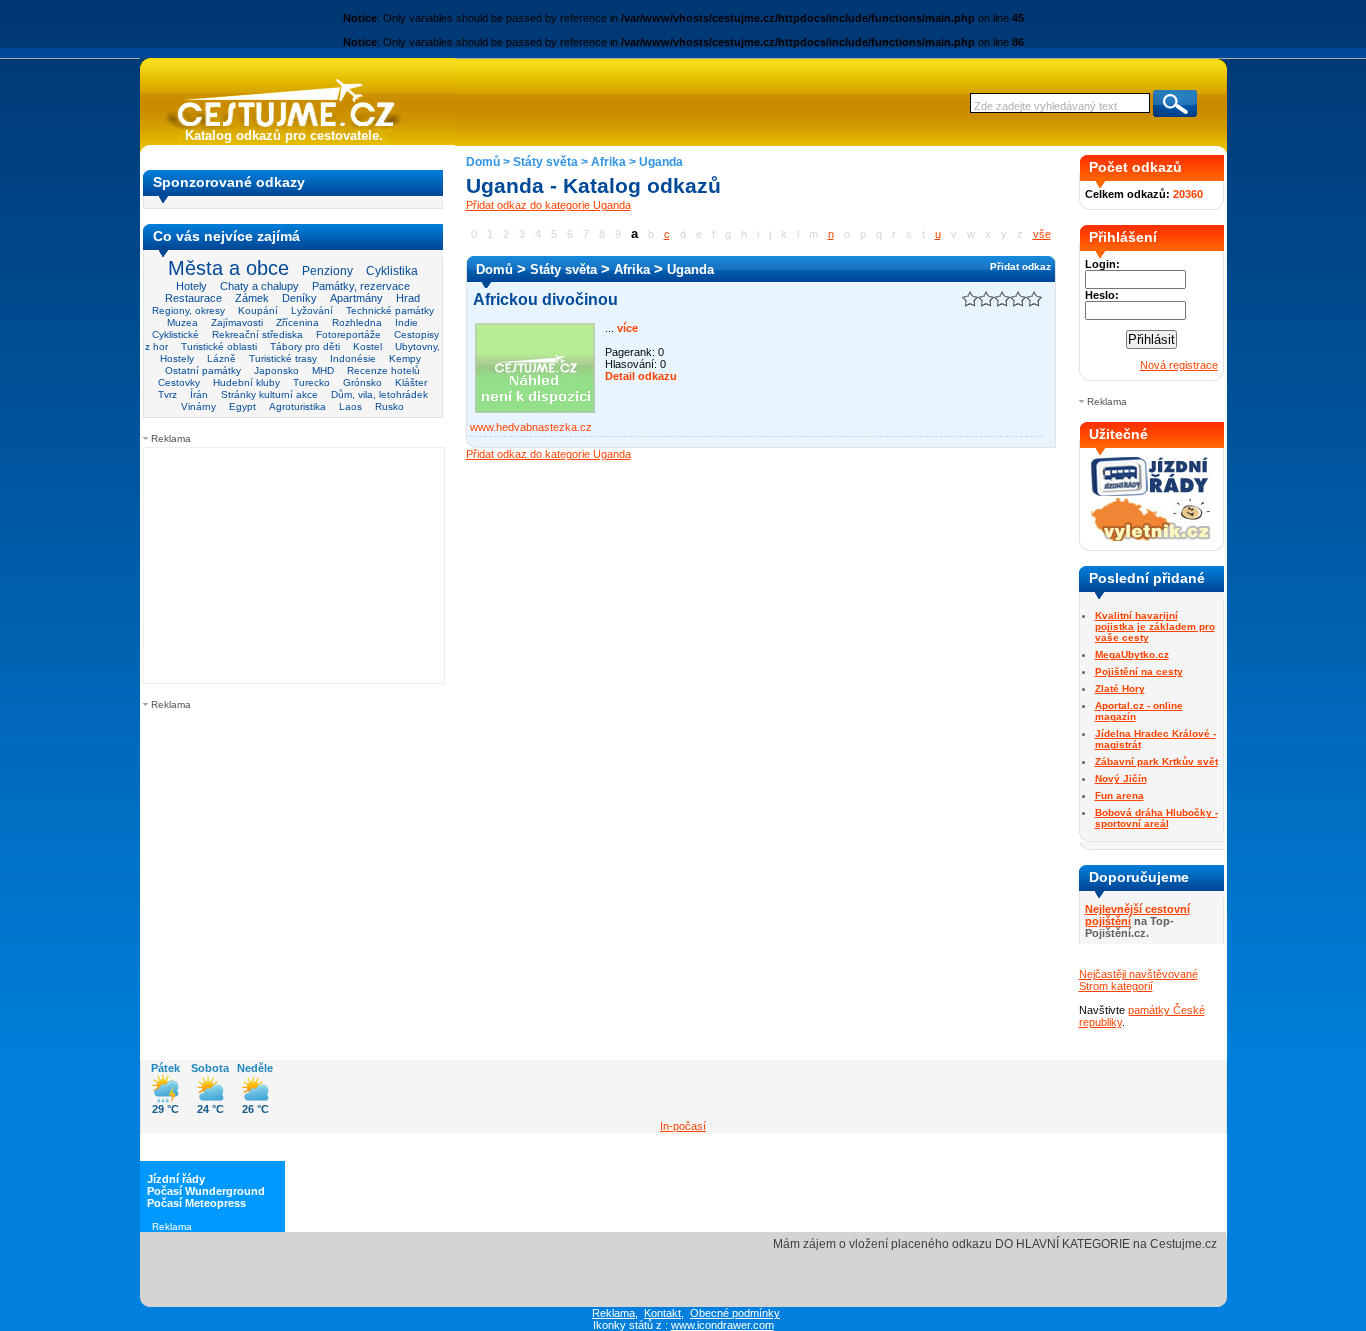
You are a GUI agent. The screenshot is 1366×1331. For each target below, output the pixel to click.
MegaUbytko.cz (1132, 654)
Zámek (252, 298)
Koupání (258, 310)
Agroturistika (297, 406)
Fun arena (1119, 795)
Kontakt (662, 1313)
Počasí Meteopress (196, 1203)
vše (1042, 234)
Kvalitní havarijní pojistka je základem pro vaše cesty (1155, 626)
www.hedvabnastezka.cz (531, 427)
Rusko (389, 406)
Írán (199, 394)
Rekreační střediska (257, 334)
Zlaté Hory (1120, 688)
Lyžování (312, 310)
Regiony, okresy (188, 310)
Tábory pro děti (305, 346)
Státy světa (545, 162)
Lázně (221, 358)
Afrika (608, 162)
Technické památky (390, 310)
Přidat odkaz (1020, 266)
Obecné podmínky (735, 1313)
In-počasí (683, 1126)
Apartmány (356, 298)
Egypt (242, 406)
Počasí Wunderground (206, 1191)
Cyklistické (175, 334)
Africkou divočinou (545, 299)
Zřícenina (297, 322)
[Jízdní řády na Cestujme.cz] (1151, 494)
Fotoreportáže (348, 334)
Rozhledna (357, 322)
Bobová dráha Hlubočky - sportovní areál (1156, 818)
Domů (483, 162)
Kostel (367, 346)
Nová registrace (1179, 365)
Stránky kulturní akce (269, 394)
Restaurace (193, 298)
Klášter (411, 382)
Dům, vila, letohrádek (379, 394)
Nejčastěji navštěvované (1138, 974)
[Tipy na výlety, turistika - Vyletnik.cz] (1151, 537)
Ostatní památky (203, 370)
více (626, 328)
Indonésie (353, 358)
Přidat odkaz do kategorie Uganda (548, 205)
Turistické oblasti (219, 346)
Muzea (182, 322)
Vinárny (198, 406)
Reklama (613, 1313)
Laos (350, 406)
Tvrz (167, 394)
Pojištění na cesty (1139, 671)
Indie (406, 322)
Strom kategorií (1116, 986)
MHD (323, 370)
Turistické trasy (283, 358)
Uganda (661, 162)
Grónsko (362, 382)
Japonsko (276, 370)
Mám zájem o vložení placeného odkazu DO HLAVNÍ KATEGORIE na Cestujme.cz (995, 1244)
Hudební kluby (246, 382)
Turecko (311, 382)
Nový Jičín (1121, 778)
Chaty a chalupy (259, 286)
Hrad (408, 298)
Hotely (191, 286)
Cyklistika (392, 270)
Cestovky (179, 382)
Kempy (405, 358)
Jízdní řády (176, 1179)
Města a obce (228, 268)
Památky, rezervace (361, 286)
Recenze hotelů (383, 370)
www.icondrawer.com (722, 1325)
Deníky (299, 298)
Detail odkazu (641, 376)
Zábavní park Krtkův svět (1156, 761)
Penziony (327, 271)
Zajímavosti (237, 322)
